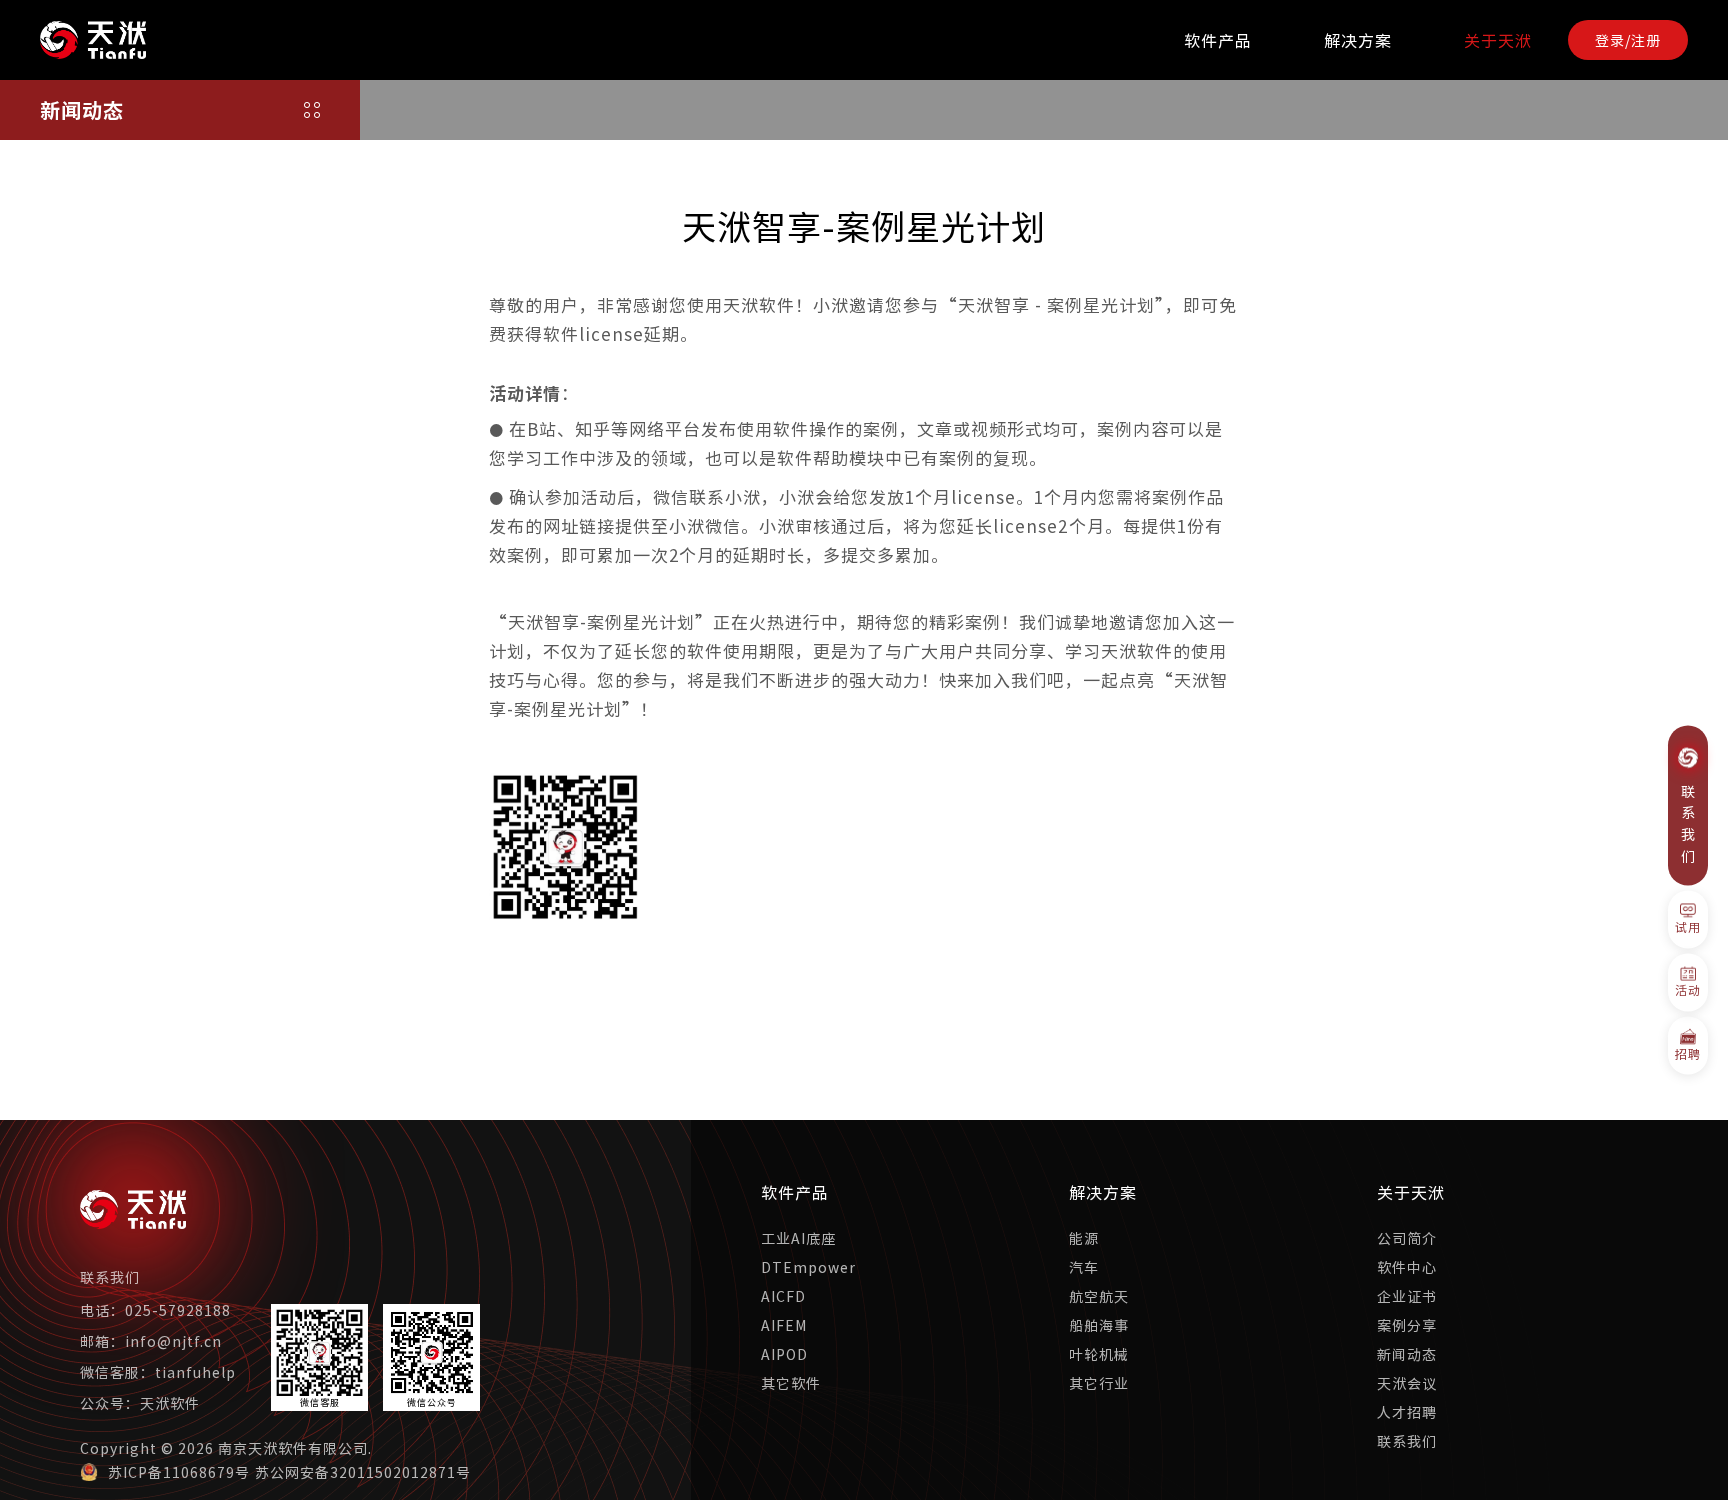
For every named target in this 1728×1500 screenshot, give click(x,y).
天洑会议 (1407, 1383)
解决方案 (1358, 40)
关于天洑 (1498, 40)
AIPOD (784, 1354)
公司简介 (1407, 1238)
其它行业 (1099, 1383)
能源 (1084, 1238)
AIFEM (784, 1325)
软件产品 (1218, 40)
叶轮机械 (1099, 1354)
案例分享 (1407, 1325)
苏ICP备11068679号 (179, 1472)
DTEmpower (808, 1267)
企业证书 (1407, 1296)
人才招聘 (1407, 1412)
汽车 (1084, 1267)
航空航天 (1099, 1296)
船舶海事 (1099, 1325)
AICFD (783, 1296)
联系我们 (1407, 1441)
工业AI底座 (798, 1238)
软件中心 (1407, 1267)
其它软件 (791, 1383)
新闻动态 (1407, 1354)
